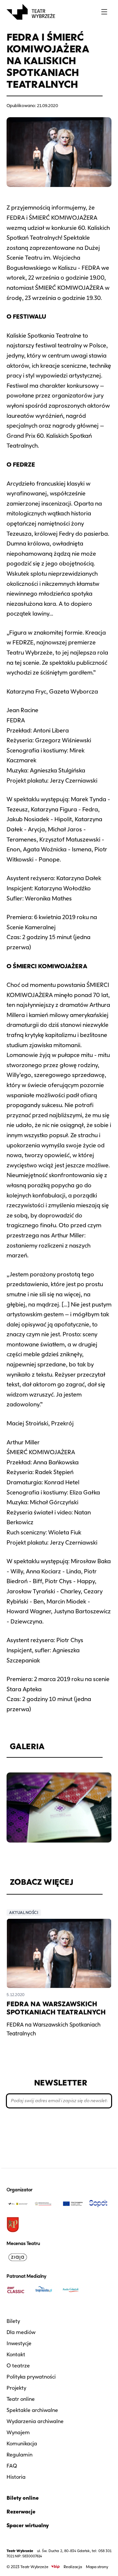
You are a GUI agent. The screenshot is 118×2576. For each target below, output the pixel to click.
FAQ (12, 2466)
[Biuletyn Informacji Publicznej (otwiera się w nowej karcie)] (55, 2567)
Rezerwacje (21, 2512)
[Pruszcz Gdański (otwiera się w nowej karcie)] (18, 2225)
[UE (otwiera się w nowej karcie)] (73, 2204)
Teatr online (21, 2399)
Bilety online (23, 2498)
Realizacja (73, 2567)
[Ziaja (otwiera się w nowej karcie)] (18, 2257)
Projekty (16, 2388)
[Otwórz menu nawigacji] (104, 12)
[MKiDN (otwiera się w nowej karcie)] (45, 2204)
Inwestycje (19, 2343)
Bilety (13, 2321)
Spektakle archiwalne (32, 2410)
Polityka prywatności (31, 2377)
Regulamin (20, 2455)
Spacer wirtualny (28, 2525)
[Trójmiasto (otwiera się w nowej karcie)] (45, 2290)
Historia (16, 2477)
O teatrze (18, 2366)
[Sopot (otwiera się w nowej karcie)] (100, 2204)
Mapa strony (97, 2567)
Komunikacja (22, 2444)
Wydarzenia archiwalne (35, 2421)
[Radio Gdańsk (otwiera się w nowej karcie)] (73, 2290)
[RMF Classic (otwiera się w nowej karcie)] (18, 2290)
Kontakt (16, 2354)
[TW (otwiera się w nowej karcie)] (18, 2204)
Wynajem (18, 2432)
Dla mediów (21, 2332)
